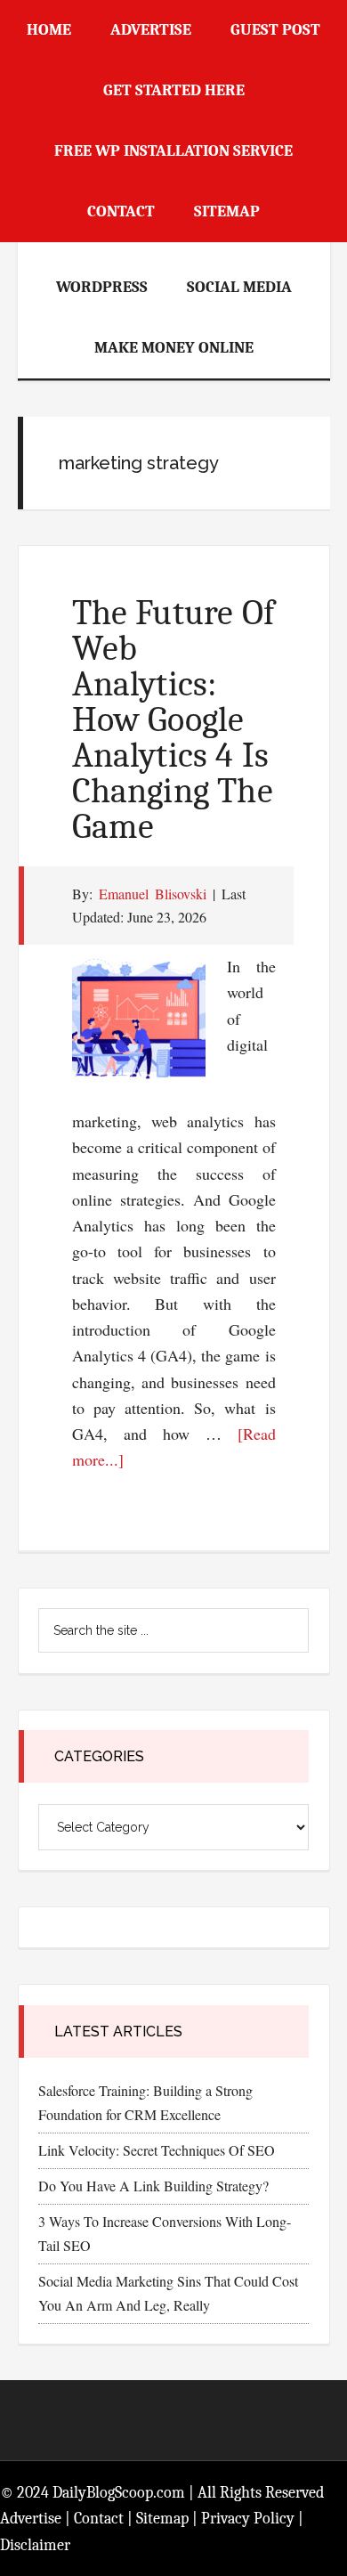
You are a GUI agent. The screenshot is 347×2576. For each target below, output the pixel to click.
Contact (99, 2519)
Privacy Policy (248, 2519)
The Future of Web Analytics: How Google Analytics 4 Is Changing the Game (174, 719)
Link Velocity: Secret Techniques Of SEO (157, 2150)
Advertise (31, 2519)
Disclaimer (35, 2545)
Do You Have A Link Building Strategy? (153, 2186)
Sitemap (162, 2519)
